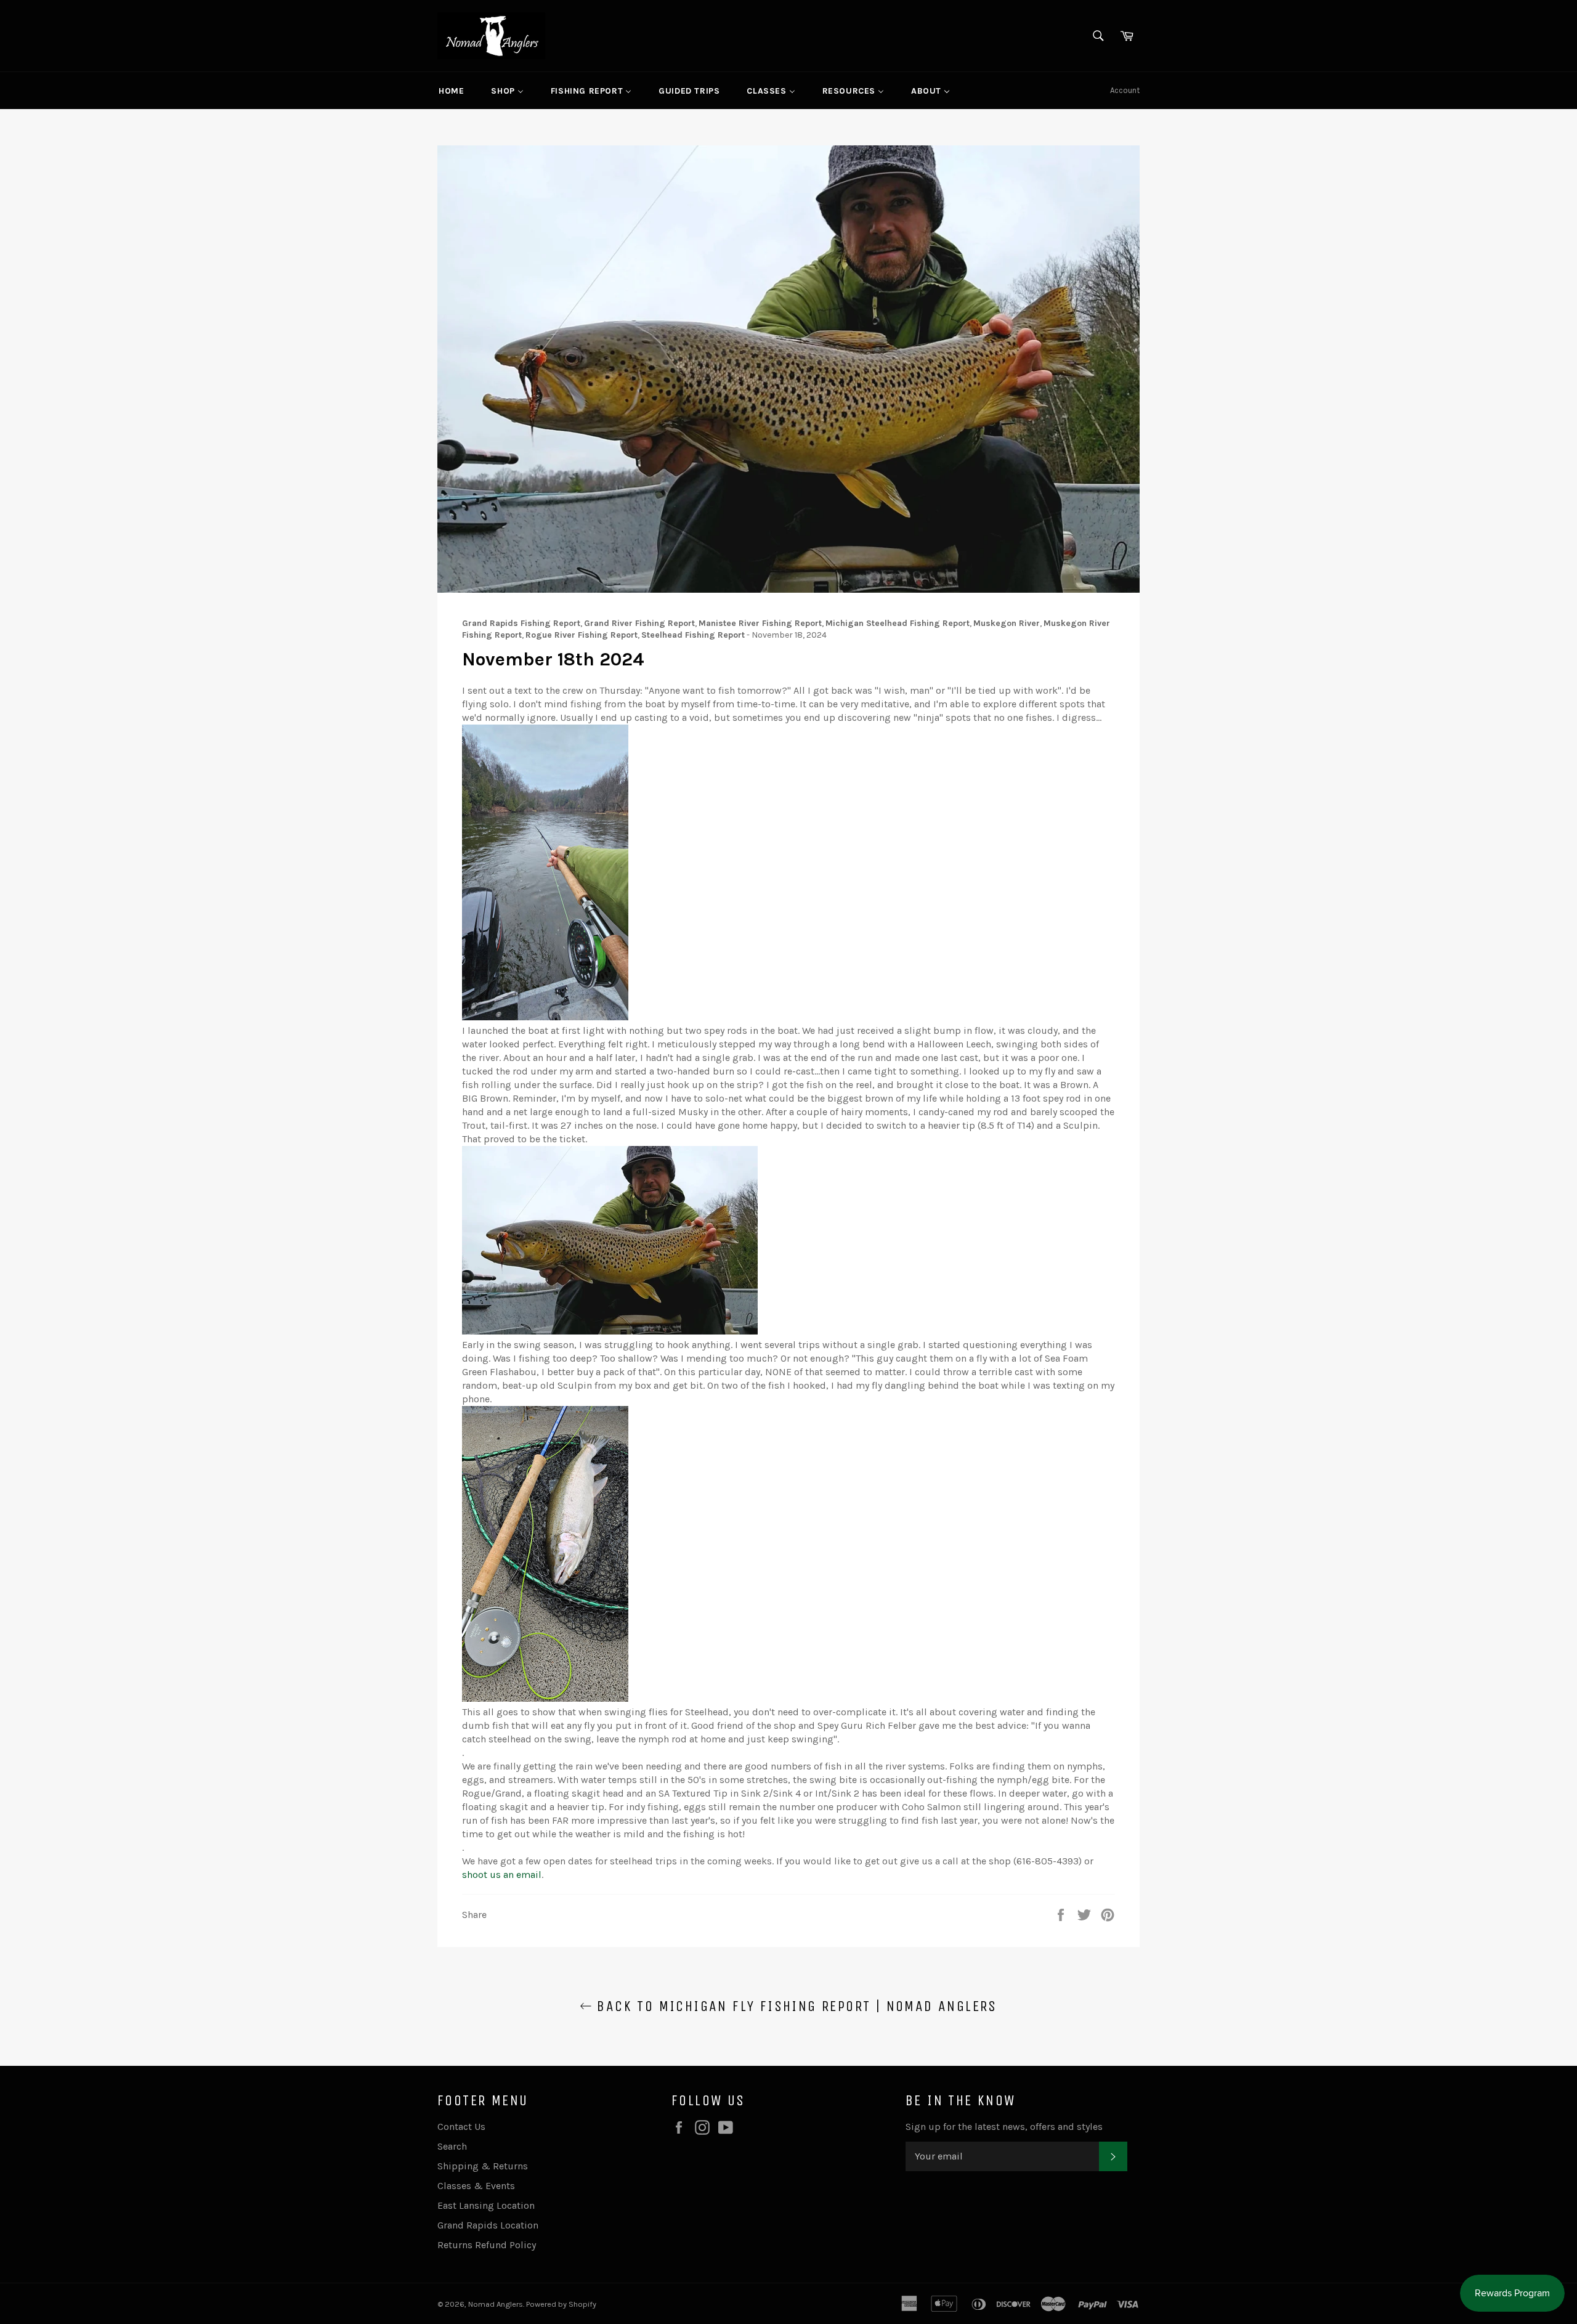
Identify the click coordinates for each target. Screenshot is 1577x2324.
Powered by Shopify (561, 2304)
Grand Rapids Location (488, 2225)
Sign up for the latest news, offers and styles (1004, 2127)
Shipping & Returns (483, 2166)
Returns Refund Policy (487, 2245)
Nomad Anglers (496, 2304)
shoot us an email (502, 1875)
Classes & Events (476, 2186)
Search (452, 2146)
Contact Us (461, 2127)
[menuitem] (451, 91)
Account (1125, 90)
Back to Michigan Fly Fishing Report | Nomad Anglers (795, 2006)
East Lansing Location (486, 2205)
